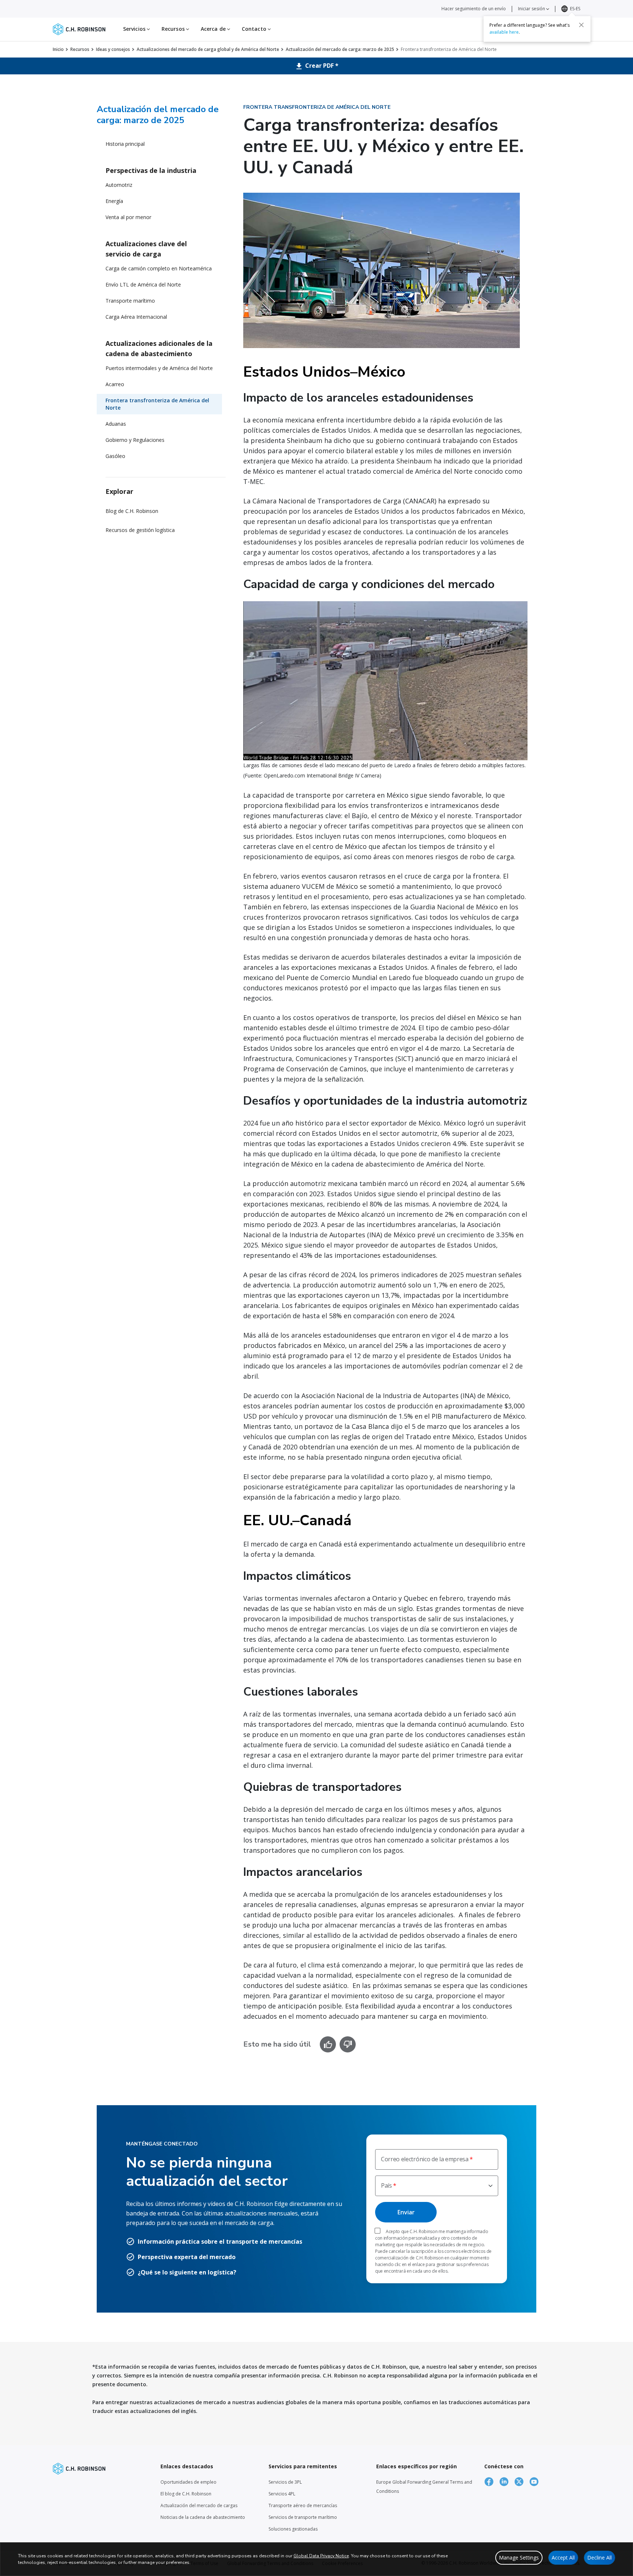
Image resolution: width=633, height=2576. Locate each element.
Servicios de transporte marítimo (303, 2517)
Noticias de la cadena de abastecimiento (203, 2517)
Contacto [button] (255, 29)
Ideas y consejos (113, 49)
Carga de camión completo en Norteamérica (159, 268)
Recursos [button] (174, 29)
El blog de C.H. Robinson (186, 2494)
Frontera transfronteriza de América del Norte (157, 404)
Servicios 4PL (282, 2494)
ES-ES (575, 9)
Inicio (58, 49)
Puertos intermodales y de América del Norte (159, 368)
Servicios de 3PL (285, 2482)
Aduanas (116, 424)
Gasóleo (115, 456)
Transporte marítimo (130, 301)
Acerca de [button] (214, 29)
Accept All (563, 2557)
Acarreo (115, 384)
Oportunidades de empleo (188, 2482)
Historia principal (125, 144)
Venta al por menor (128, 217)
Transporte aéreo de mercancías (303, 2505)
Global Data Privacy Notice (321, 2556)
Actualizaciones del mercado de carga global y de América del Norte (208, 49)
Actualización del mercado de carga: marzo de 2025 (340, 49)
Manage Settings (519, 2557)
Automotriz (119, 185)
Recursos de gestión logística (140, 530)
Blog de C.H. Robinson (132, 511)
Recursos (80, 49)
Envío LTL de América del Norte (143, 284)
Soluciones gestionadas (293, 2529)
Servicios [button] (135, 29)
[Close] (581, 25)
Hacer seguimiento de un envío (474, 9)
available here (504, 32)
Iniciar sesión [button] (532, 9)
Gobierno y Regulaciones (135, 440)
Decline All (599, 2557)
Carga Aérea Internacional (136, 317)
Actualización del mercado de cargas (199, 2505)
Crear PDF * (321, 66)
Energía (114, 201)
